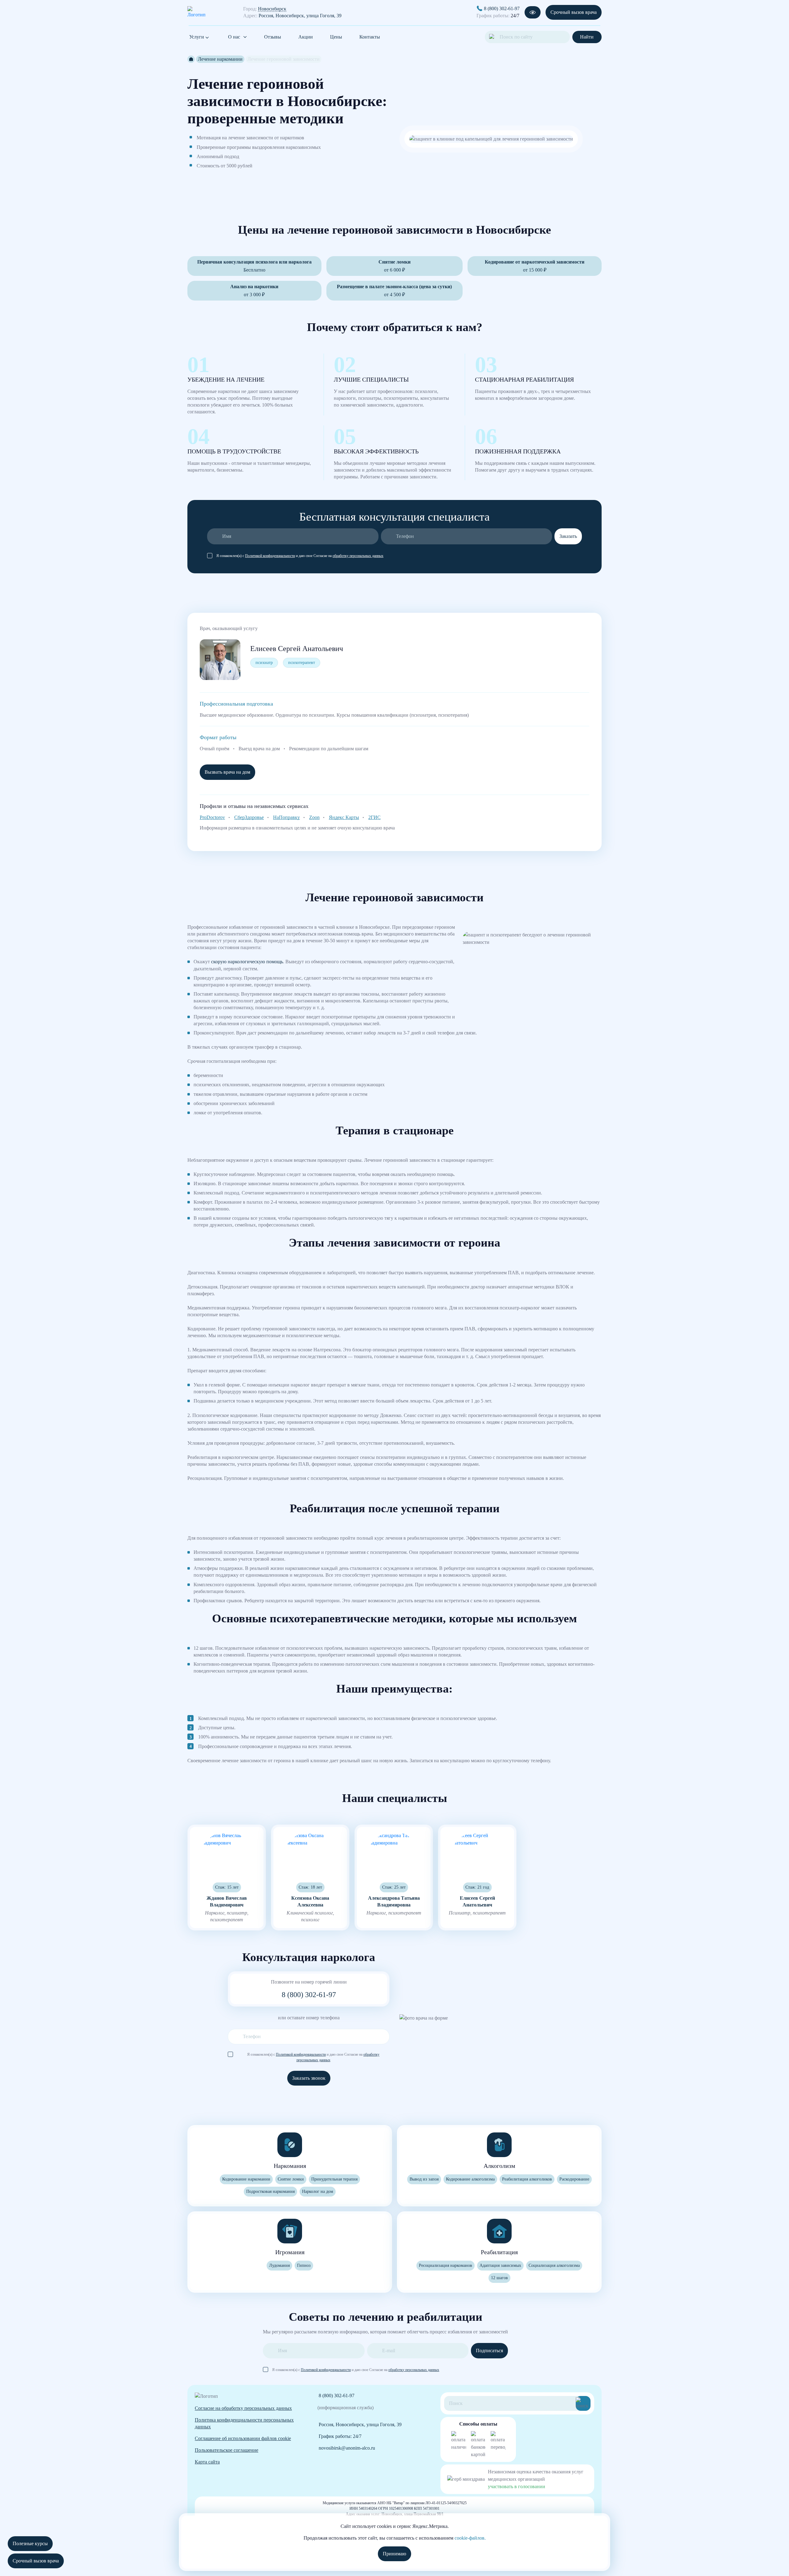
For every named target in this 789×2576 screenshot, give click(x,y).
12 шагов (499, 2278)
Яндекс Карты (344, 817)
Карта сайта (207, 2462)
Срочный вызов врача (574, 12)
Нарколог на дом (318, 2191)
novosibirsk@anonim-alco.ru (347, 2448)
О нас (234, 37)
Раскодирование (574, 2179)
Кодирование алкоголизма (470, 2179)
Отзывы (273, 37)
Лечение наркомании (220, 59)
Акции (306, 37)
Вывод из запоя (424, 2179)
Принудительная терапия (334, 2179)
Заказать (568, 536)
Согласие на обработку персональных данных (243, 2408)
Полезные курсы (30, 2543)
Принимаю (394, 2554)
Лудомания (279, 2265)
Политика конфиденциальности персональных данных (244, 2423)
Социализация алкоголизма (554, 2265)
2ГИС (374, 817)
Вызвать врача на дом (227, 772)
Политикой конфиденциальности (270, 556)
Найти (587, 37)
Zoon (314, 817)
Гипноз (304, 2265)
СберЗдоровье (249, 817)
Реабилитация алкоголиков (527, 2179)
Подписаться (489, 2351)
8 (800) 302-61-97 (502, 8)
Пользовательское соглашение (227, 2450)
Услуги (197, 37)
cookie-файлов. (470, 2538)
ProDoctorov (212, 817)
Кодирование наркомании (246, 2179)
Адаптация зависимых (500, 2265)
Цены (336, 37)
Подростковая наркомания (270, 2191)
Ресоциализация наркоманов (446, 2265)
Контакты (370, 37)
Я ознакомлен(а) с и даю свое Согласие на (300, 556)
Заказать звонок (309, 2078)
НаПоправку (286, 817)
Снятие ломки (291, 2179)
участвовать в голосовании (517, 2486)
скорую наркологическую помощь (247, 962)
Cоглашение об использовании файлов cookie (243, 2438)
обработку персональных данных (358, 556)
